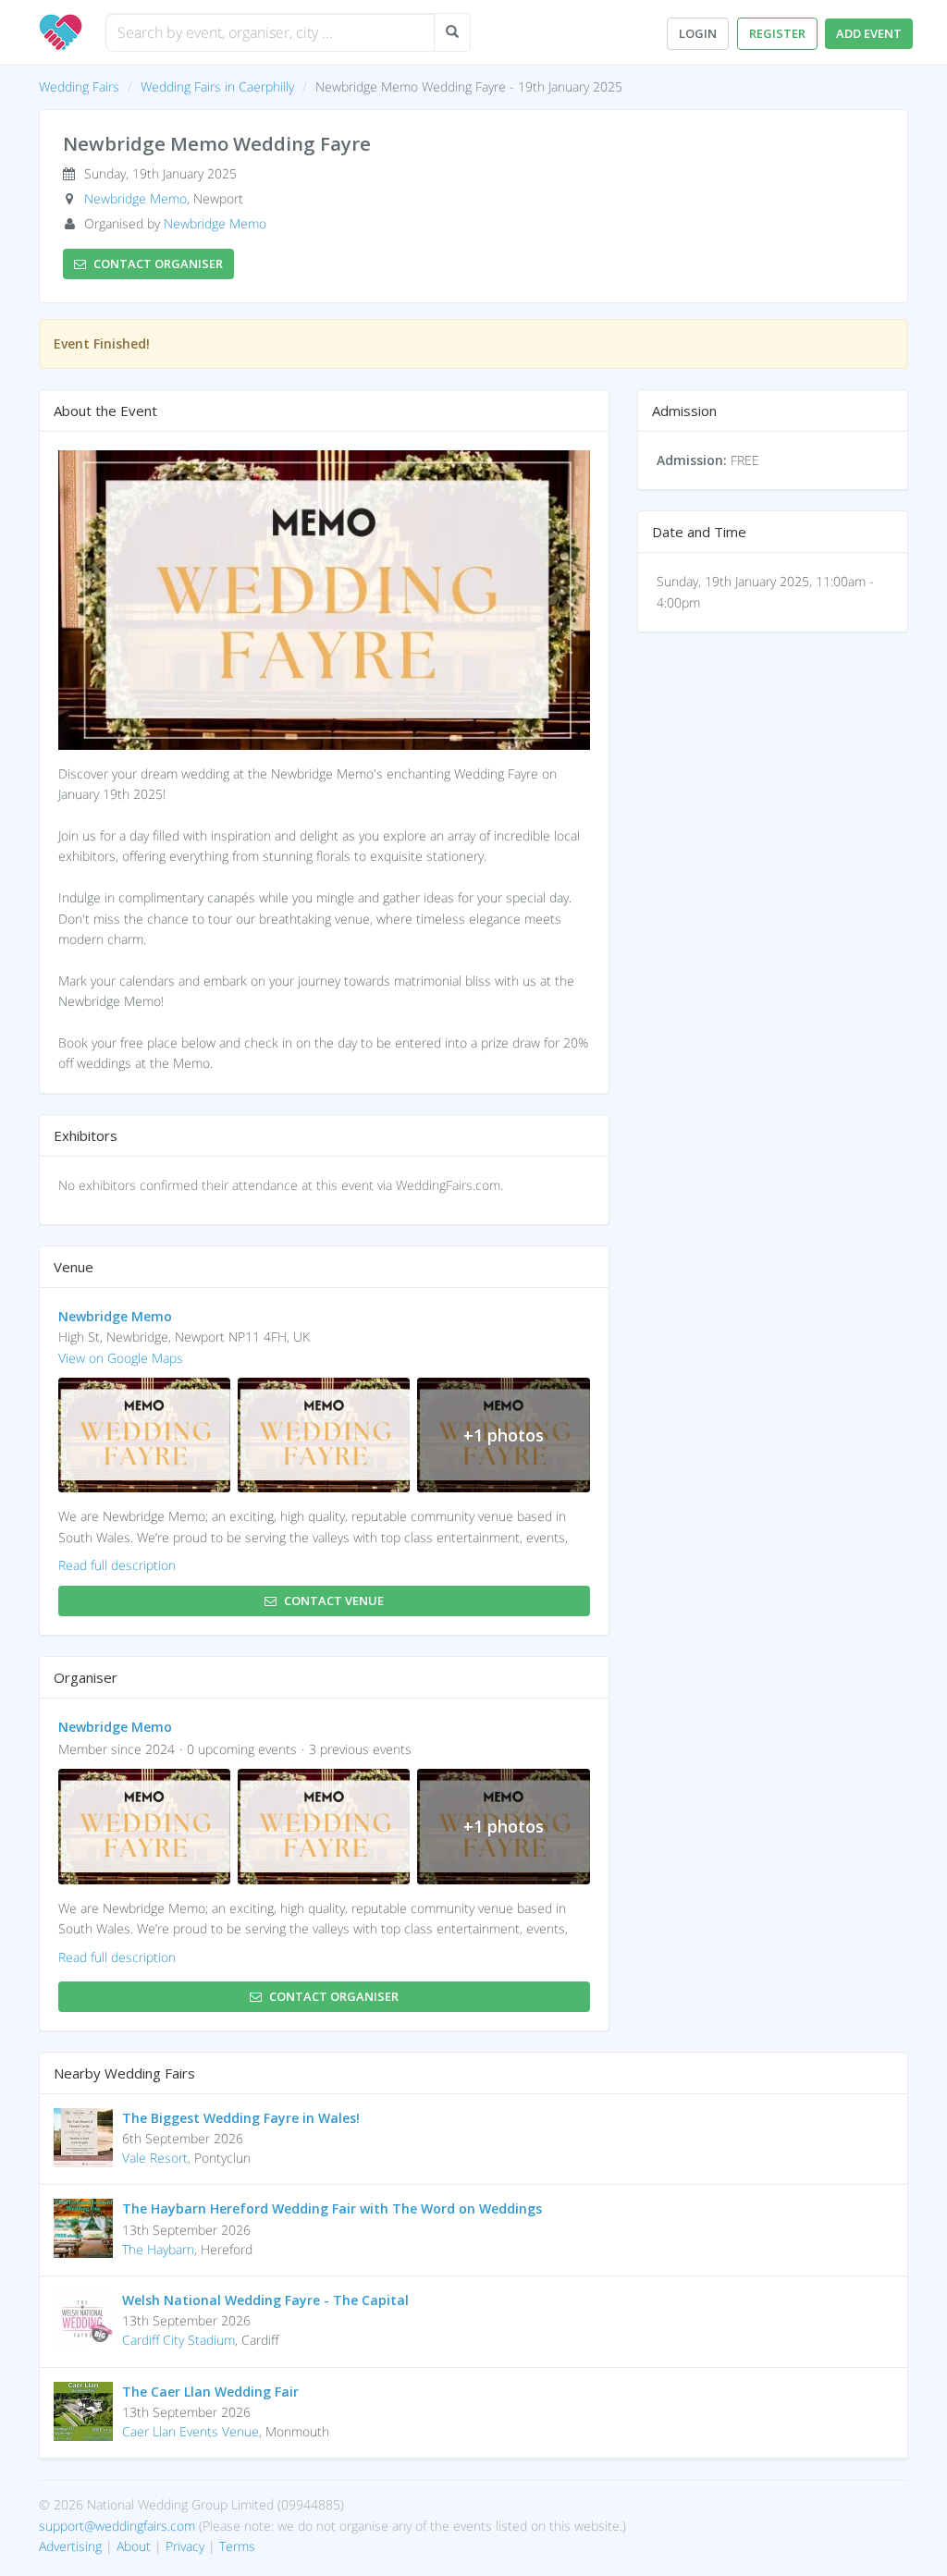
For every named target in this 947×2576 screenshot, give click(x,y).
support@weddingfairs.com (117, 2526)
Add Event (869, 33)
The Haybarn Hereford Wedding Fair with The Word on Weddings (332, 2208)
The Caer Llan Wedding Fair (210, 2392)
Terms (237, 2546)
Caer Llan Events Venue (191, 2431)
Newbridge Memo (135, 198)
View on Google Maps (121, 1358)
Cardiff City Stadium (178, 2340)
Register (777, 33)
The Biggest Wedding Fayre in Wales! (241, 2118)
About (134, 2546)
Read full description (117, 1565)
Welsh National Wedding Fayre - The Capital (265, 2300)
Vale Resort (155, 2158)
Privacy (185, 2546)
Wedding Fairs (79, 86)
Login (698, 33)
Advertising (70, 2546)
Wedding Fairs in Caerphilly (217, 86)
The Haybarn (158, 2249)
